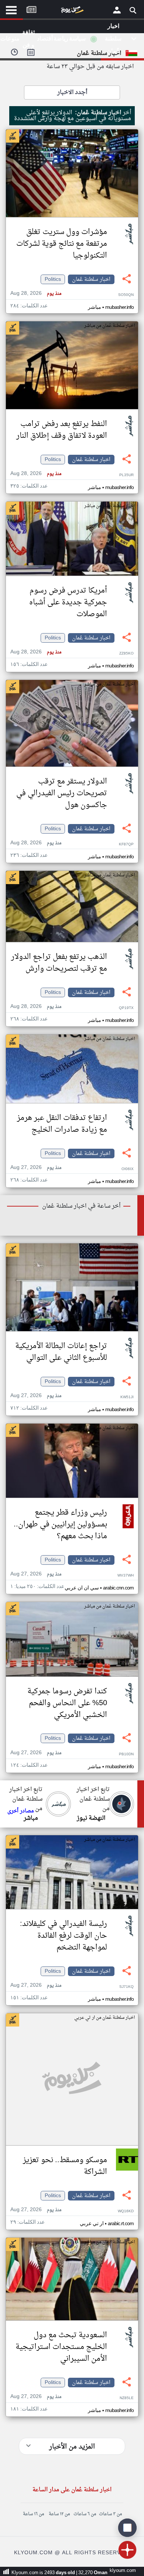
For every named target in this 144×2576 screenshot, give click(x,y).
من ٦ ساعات (85, 2514)
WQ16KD (126, 2211)
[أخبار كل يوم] (72, 11)
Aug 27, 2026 (36, 1168)
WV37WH (126, 1576)
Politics (53, 279)
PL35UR (126, 475)
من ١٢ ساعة (59, 2514)
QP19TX (126, 1008)
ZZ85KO (126, 654)
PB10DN (126, 1754)
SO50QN (126, 295)
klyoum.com (123, 2571)
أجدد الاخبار (72, 93)
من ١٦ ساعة (33, 2514)
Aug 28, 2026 (36, 294)
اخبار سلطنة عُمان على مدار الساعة (72, 2490)
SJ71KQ (126, 1987)
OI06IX (128, 1169)
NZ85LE (127, 2398)
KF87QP (126, 844)
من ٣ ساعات (110, 2514)
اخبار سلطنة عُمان (91, 279)
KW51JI (127, 1397)
